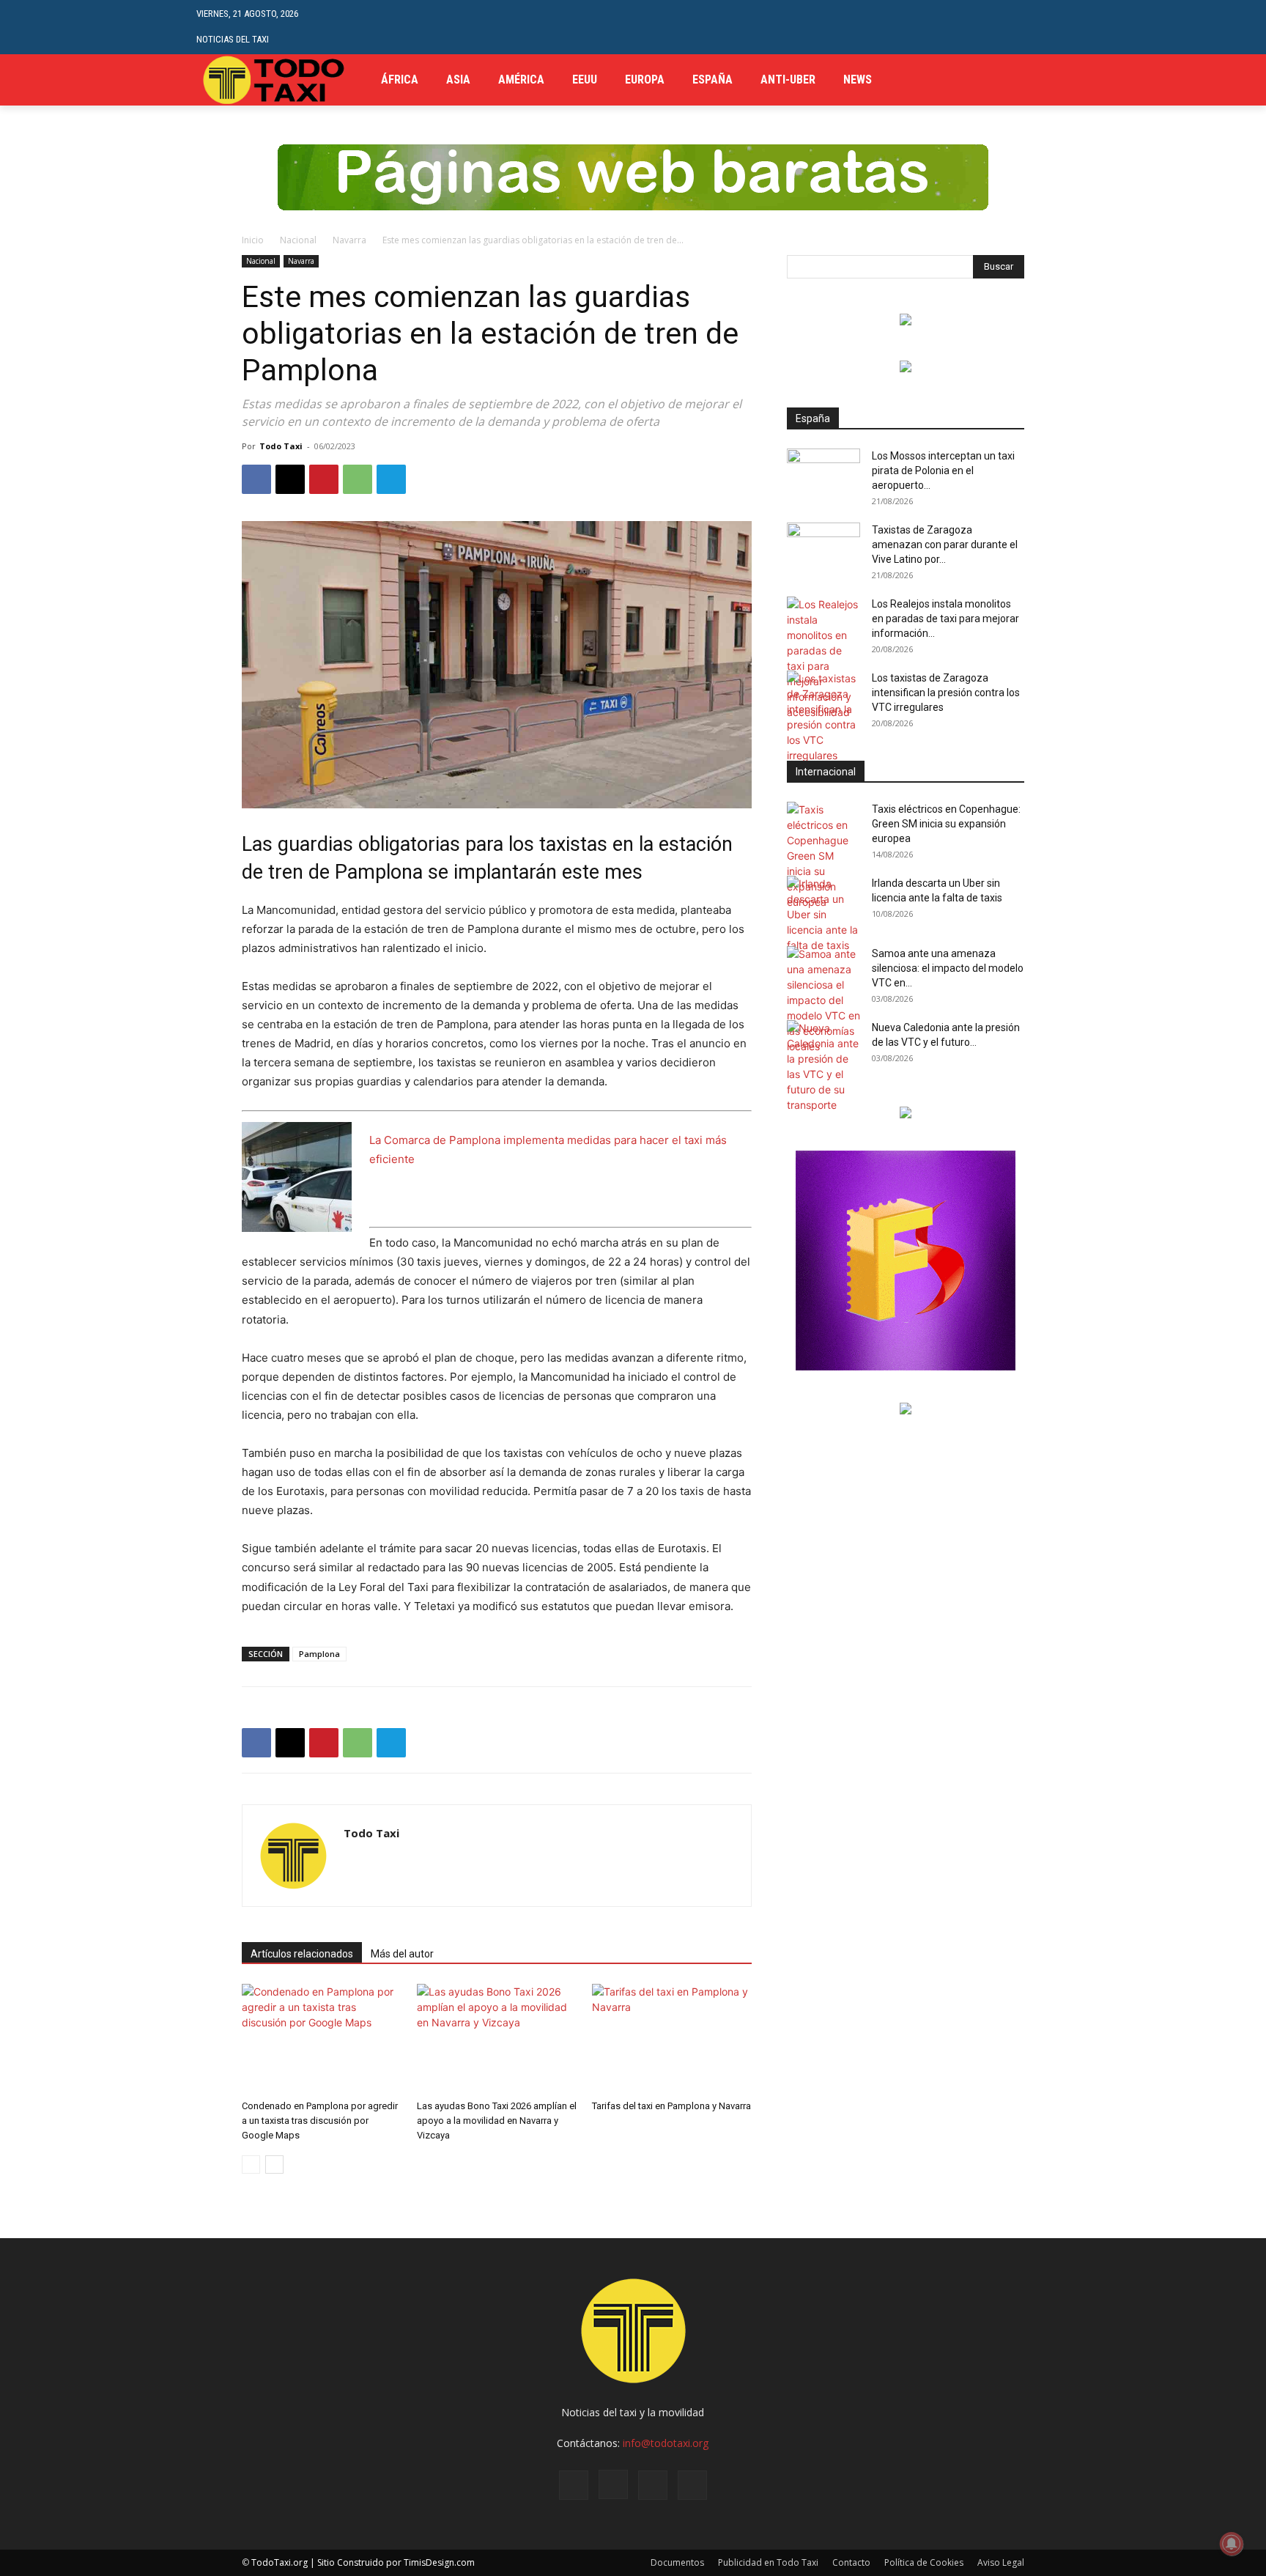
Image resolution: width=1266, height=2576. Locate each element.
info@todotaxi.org (666, 2443)
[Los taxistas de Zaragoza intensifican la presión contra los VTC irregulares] (823, 717)
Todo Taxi (281, 446)
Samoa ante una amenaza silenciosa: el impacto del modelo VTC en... (948, 968)
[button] (1058, 27)
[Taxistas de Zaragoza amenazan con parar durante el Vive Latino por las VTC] (823, 548)
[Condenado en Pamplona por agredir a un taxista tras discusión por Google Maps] (322, 2039)
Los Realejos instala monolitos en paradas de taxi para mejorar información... (945, 619)
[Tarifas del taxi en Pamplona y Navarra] (672, 2039)
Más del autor (402, 1954)
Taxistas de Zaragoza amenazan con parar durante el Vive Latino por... (945, 545)
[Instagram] (613, 2484)
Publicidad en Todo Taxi (768, 2562)
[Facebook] (1017, 80)
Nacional (298, 240)
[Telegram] (1039, 80)
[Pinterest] (324, 479)
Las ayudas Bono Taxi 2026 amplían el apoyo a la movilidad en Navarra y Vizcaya (497, 2121)
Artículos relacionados (302, 1954)
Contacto (851, 2562)
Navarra (349, 240)
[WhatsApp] (358, 479)
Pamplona (319, 1654)
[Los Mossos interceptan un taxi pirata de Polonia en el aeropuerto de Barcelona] (823, 474)
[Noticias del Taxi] (275, 80)
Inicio (253, 240)
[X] (1061, 80)
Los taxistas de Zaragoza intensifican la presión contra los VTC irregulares (946, 693)
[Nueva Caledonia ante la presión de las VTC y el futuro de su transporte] (823, 1066)
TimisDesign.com (439, 2562)
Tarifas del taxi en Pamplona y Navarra (671, 2106)
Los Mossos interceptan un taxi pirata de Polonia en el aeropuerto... (943, 470)
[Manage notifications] (1232, 2544)
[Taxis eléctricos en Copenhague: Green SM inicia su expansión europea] (823, 856)
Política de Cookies (924, 2562)
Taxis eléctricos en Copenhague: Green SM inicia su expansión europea (946, 824)
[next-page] (274, 2164)
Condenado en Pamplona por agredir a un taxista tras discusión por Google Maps (320, 2121)
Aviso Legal (1001, 2562)
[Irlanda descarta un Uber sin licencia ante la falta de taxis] (823, 914)
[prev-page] (251, 2164)
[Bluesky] (692, 2485)
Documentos (677, 2562)
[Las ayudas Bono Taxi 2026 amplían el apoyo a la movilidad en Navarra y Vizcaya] (497, 2039)
